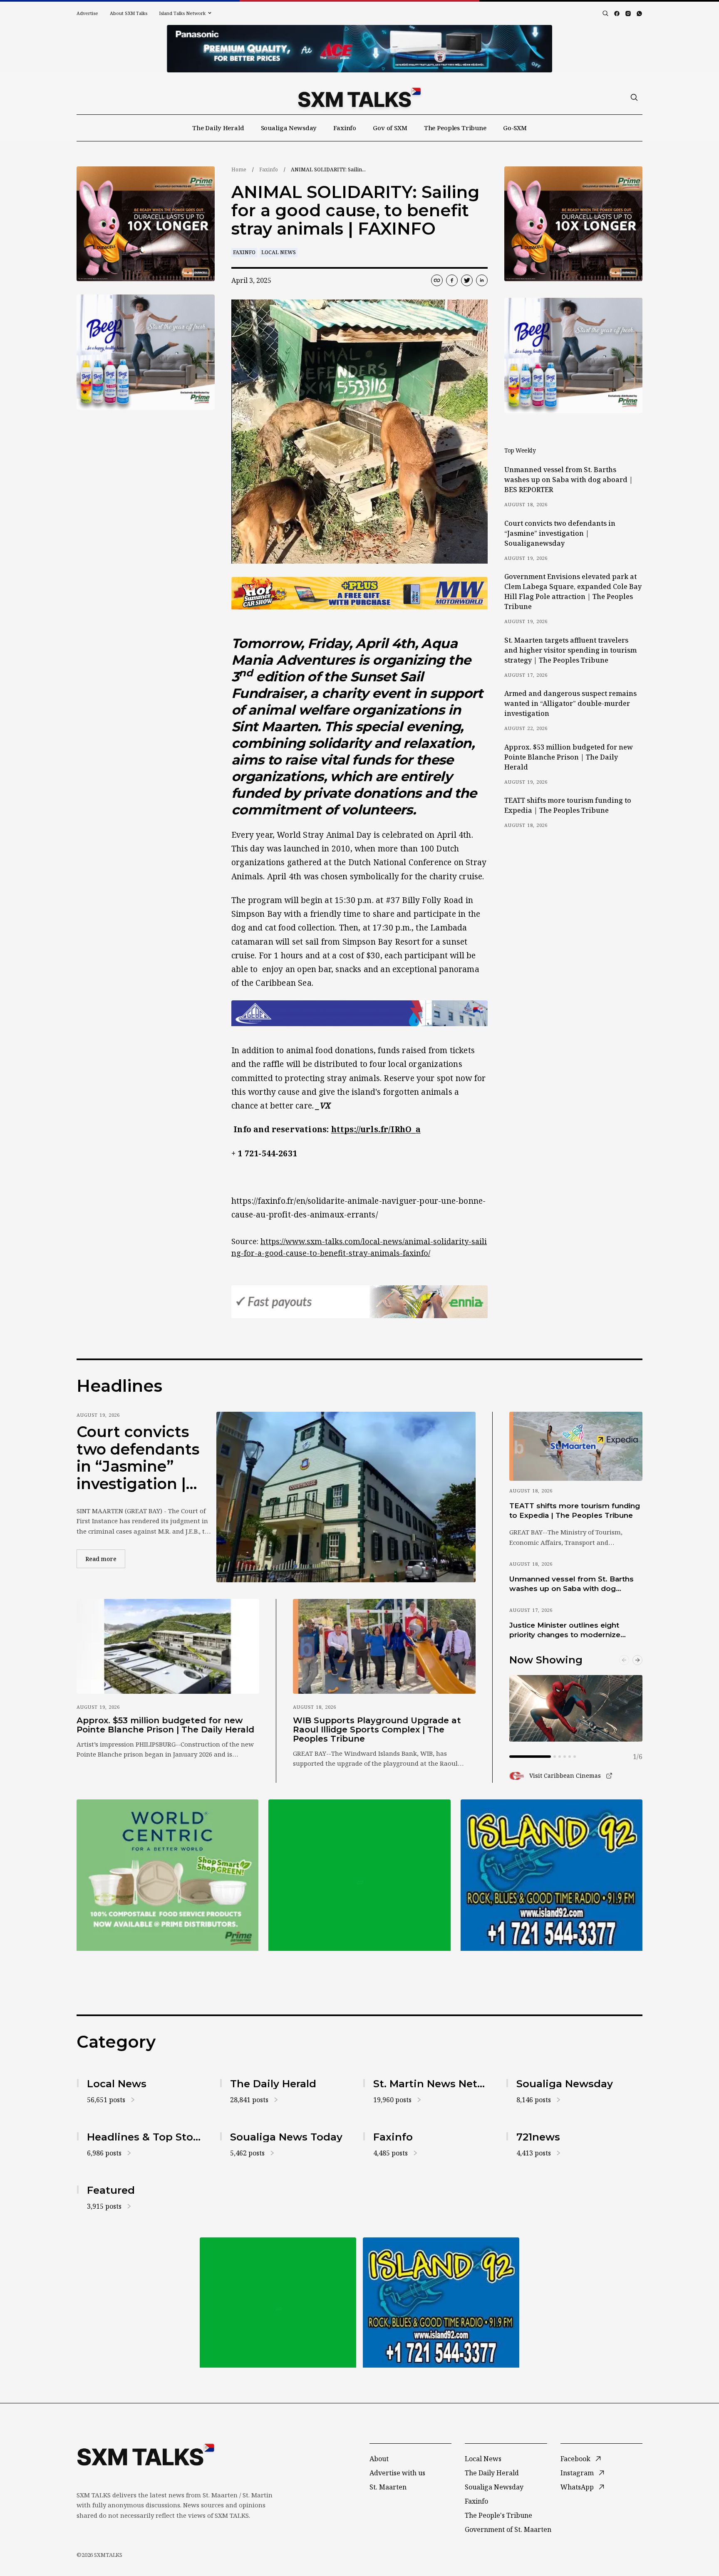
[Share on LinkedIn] (482, 280)
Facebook (575, 2459)
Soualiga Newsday (289, 128)
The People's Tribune (498, 2515)
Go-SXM (515, 128)
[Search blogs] (605, 13)
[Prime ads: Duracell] (167, 1875)
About (379, 2459)
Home (239, 170)
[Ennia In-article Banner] (359, 1302)
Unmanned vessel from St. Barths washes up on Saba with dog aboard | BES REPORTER (569, 480)
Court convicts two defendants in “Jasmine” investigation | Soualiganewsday (560, 533)
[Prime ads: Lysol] (146, 224)
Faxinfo (345, 128)
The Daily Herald (218, 128)
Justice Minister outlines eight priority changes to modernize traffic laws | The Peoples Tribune (571, 1631)
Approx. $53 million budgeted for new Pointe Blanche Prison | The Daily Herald (569, 757)
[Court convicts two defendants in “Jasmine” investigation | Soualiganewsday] (346, 1497)
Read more (105, 1559)
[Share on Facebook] (452, 280)
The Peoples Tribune (455, 128)
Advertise (87, 13)
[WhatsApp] (639, 14)
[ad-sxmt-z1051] (146, 352)
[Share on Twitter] (467, 280)
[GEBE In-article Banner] (359, 1013)
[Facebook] (617, 14)
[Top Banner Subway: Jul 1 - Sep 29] (359, 49)
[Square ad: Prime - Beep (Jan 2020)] (359, 1875)
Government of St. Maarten (508, 2529)
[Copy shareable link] (437, 280)
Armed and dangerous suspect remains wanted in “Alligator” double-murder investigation (570, 703)
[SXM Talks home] (359, 97)
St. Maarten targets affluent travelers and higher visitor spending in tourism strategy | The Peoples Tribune (570, 650)
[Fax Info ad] (552, 1875)
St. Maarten (388, 2487)
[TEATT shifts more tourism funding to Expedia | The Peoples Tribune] (576, 1446)
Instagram (577, 2473)
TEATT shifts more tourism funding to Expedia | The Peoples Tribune (568, 805)
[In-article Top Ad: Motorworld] (359, 593)
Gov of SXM (390, 128)
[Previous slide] (624, 1660)
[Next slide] (637, 1660)
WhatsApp (577, 2487)
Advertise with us (397, 2473)
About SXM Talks (129, 13)
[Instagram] (628, 14)
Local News (279, 252)
